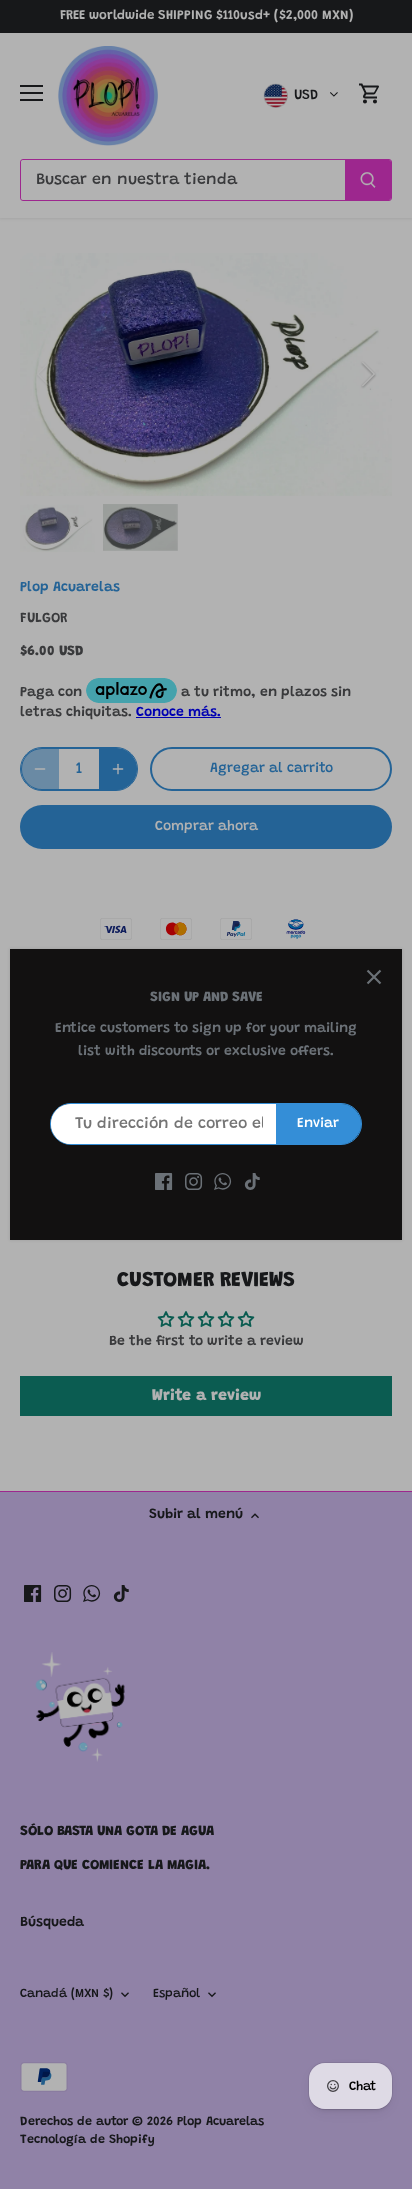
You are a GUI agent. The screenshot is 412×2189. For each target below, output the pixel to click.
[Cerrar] (374, 977)
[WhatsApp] (222, 1183)
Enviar (318, 1124)
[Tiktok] (252, 1183)
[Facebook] (163, 1183)
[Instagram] (193, 1183)
